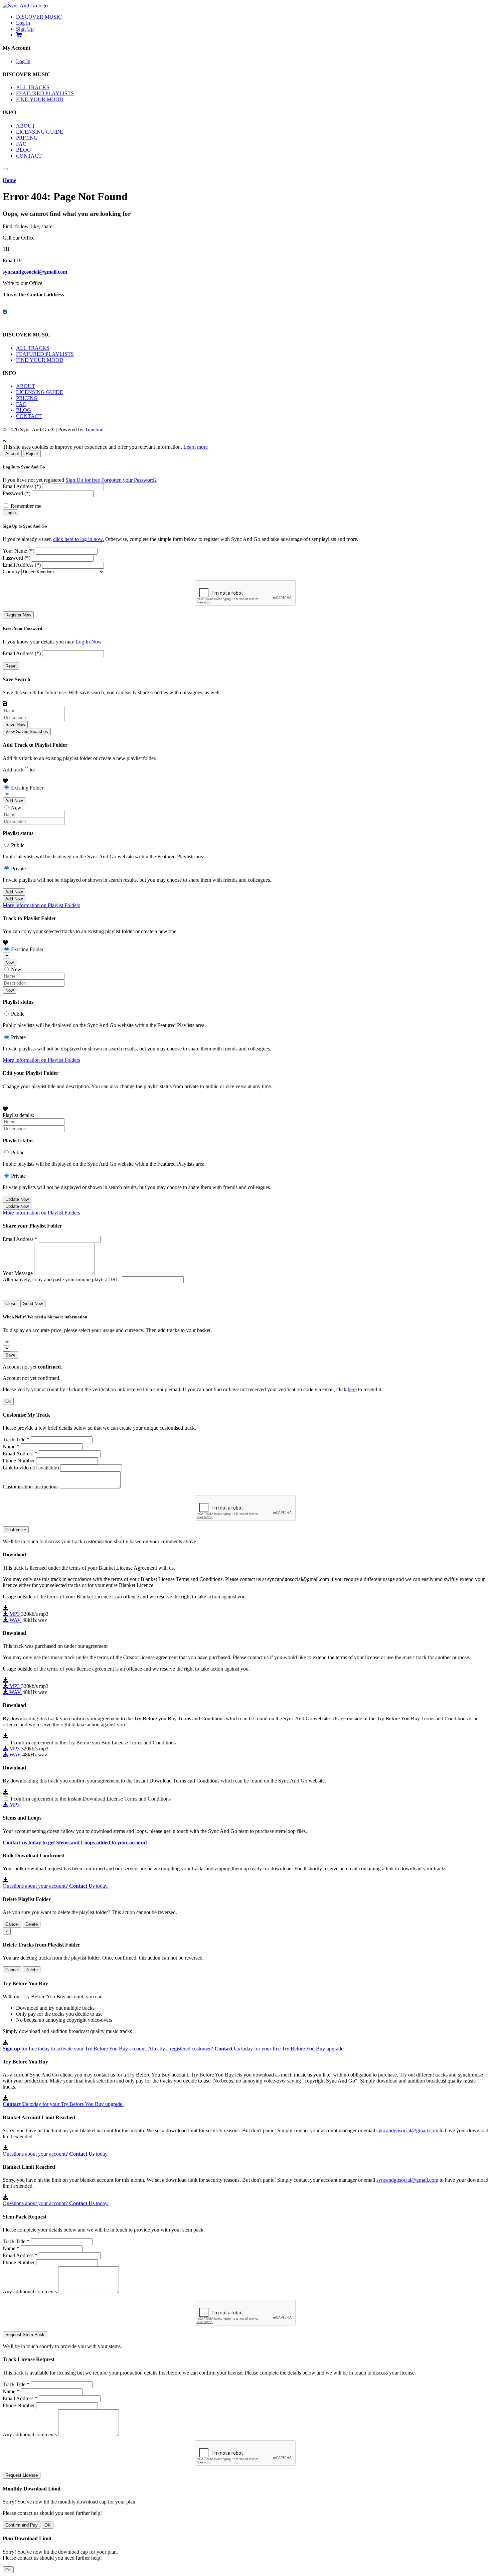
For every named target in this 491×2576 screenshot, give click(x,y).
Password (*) (17, 493)
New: (17, 808)
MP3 (15, 1614)
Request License (22, 2475)
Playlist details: (18, 1115)
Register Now (18, 615)
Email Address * (20, 1239)
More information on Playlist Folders (41, 905)
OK (48, 2525)
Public (18, 845)
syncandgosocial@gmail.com (35, 272)
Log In (23, 61)
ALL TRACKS (33, 87)
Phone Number (19, 1461)
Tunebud (94, 430)
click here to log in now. (78, 539)
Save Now (15, 725)
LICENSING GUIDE (40, 132)
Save (10, 1355)
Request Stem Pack (25, 2335)
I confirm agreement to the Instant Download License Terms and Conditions (91, 1799)
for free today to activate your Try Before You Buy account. (75, 2049)
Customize (16, 1530)
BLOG (24, 150)
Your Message (18, 1273)
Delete (32, 1924)
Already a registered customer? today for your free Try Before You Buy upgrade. (246, 2049)
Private (18, 869)
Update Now (17, 1199)
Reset (11, 666)
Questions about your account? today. (56, 1886)
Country (11, 571)
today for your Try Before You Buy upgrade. (63, 2104)
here (352, 1389)
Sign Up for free (83, 480)
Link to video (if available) (31, 1468)
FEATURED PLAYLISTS (45, 93)
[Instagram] (5, 312)
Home (9, 180)
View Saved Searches (27, 732)
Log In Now (89, 642)
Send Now (33, 1304)
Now (10, 962)
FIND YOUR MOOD (40, 99)
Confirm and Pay (22, 2525)
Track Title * (16, 1440)
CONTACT (29, 156)
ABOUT (26, 126)
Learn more (196, 447)
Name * (11, 1447)
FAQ (21, 144)
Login (11, 513)
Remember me (26, 506)
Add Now (14, 801)
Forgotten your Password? (129, 480)
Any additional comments (30, 2292)
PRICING (27, 138)
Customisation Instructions (31, 1487)
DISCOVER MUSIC (39, 17)
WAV (15, 1620)
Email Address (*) (22, 486)
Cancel (12, 1924)
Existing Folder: (28, 788)
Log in (23, 23)
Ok (8, 1401)
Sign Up (25, 29)
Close (11, 1304)
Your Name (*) (19, 551)
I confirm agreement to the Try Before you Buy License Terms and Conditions (93, 1743)
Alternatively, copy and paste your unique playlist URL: (62, 1279)
